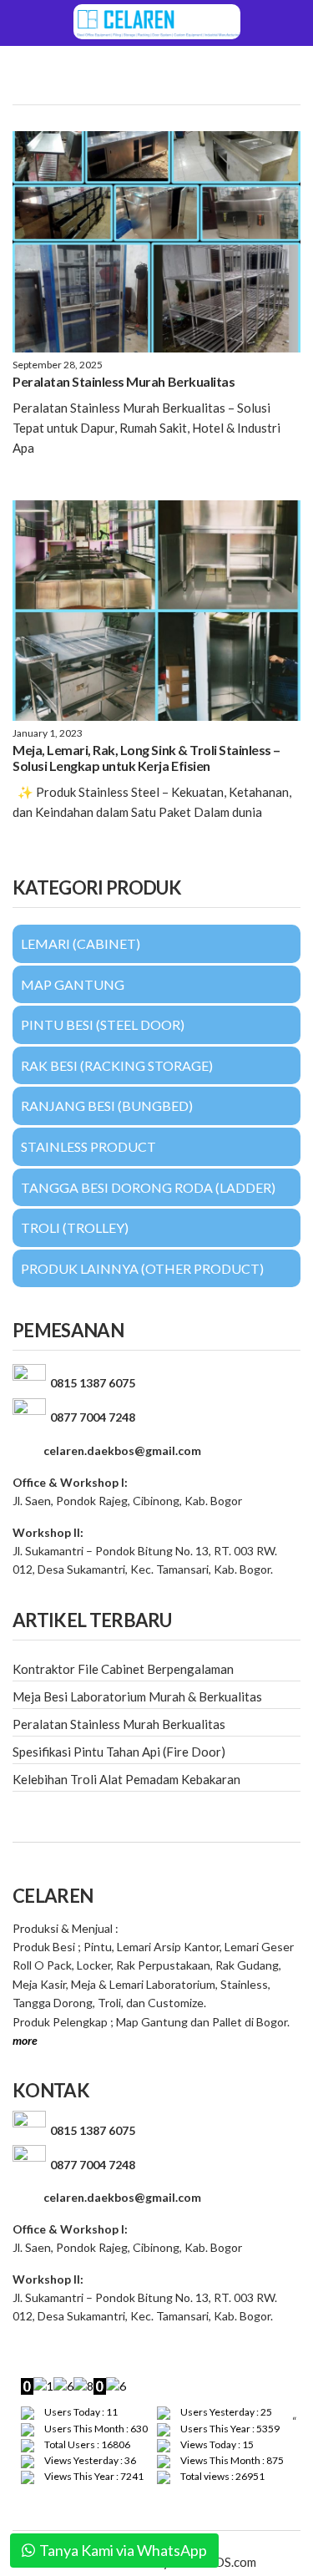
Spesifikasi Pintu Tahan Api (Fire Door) (119, 1752)
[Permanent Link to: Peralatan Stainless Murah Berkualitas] (156, 242)
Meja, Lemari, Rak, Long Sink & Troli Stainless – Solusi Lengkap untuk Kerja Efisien (146, 758)
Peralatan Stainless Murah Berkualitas (124, 381)
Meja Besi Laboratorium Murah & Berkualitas (137, 1696)
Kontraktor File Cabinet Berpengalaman (123, 1669)
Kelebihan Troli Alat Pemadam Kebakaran (126, 1779)
